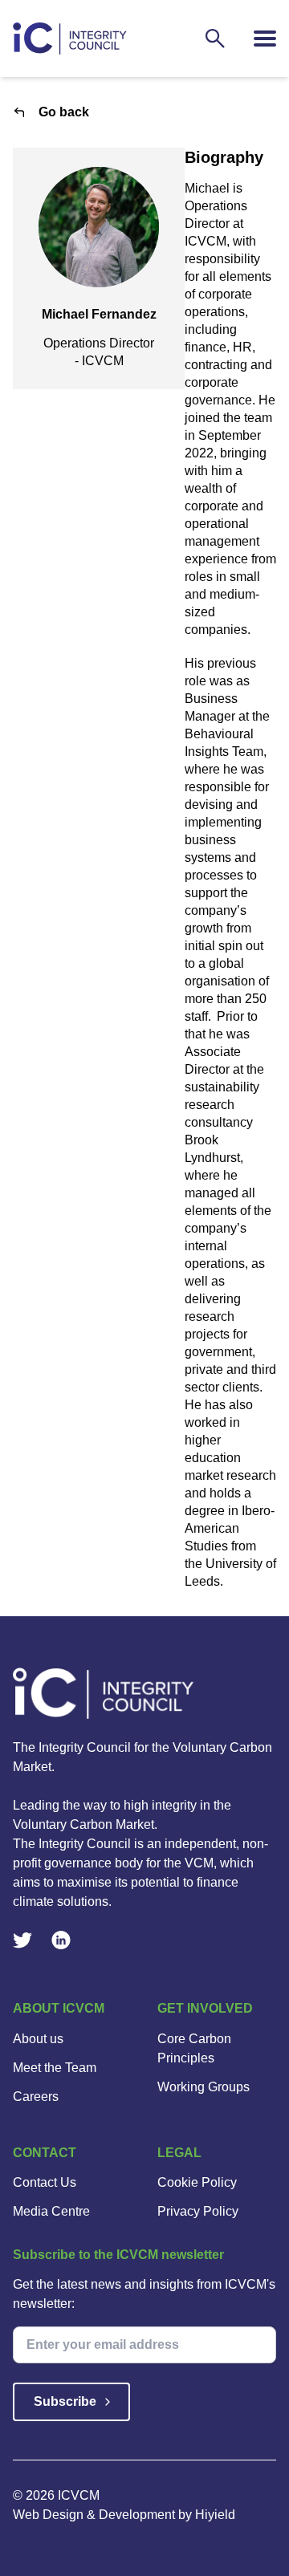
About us (38, 2039)
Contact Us (45, 2182)
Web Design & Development (96, 2515)
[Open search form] (215, 39)
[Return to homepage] (70, 39)
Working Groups (204, 2087)
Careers (36, 2097)
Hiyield (215, 2515)
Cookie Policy (197, 2182)
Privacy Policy (198, 2211)
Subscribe (65, 2401)
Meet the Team (55, 2068)
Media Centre (51, 2211)
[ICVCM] (144, 1693)
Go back (64, 112)
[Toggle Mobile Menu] (265, 39)
